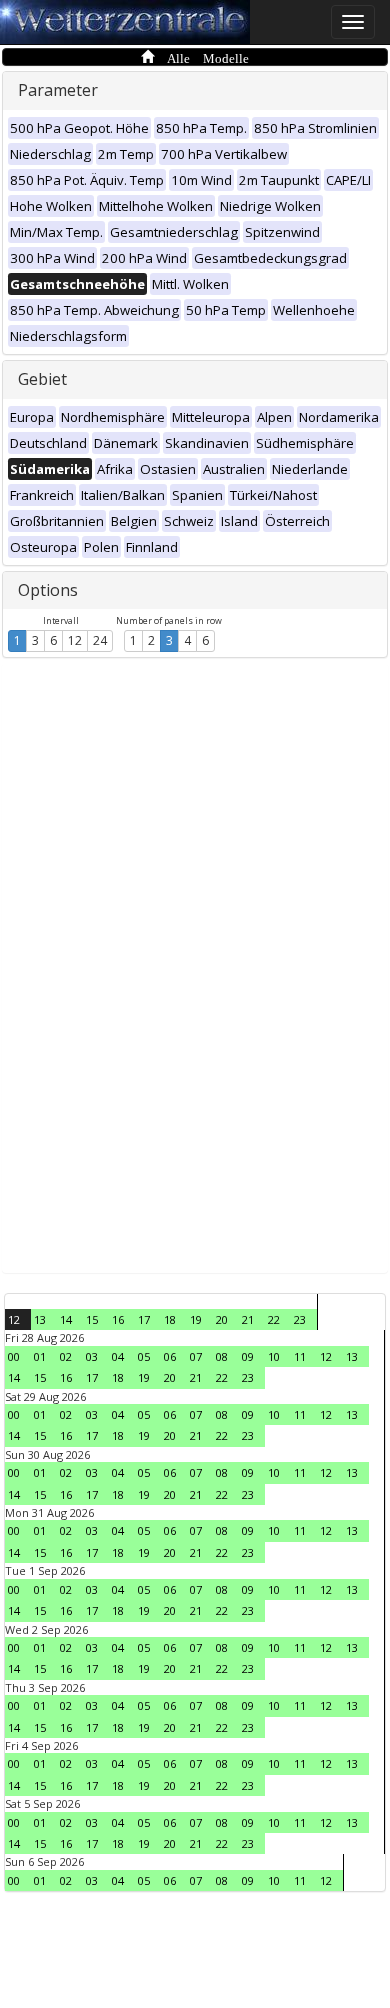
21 (248, 1319)
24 (100, 640)
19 (196, 1319)
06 (170, 1356)
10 (274, 1356)
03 (92, 1356)
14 (66, 1319)
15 (92, 1319)
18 (170, 1319)
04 (118, 1356)
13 (40, 1319)
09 (248, 1356)
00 (14, 1356)
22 (274, 1319)
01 (40, 1356)
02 (66, 1356)
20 (222, 1319)
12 (75, 640)
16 (118, 1319)
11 (300, 1356)
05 (144, 1356)
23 (300, 1319)
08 (222, 1356)
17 (144, 1319)
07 (196, 1356)
